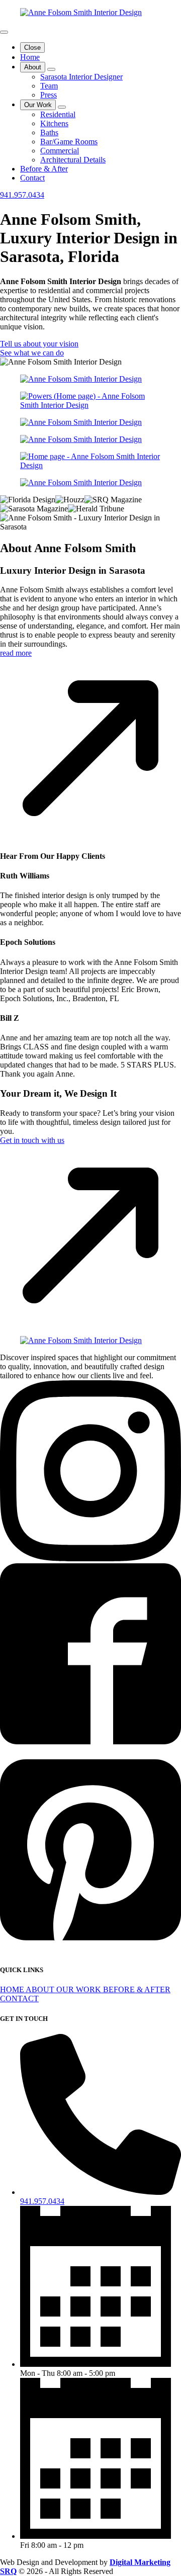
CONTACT (19, 1998)
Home (30, 57)
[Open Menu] (4, 32)
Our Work (38, 105)
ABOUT (41, 1989)
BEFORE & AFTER (137, 1989)
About (33, 67)
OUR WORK (80, 1989)
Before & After (44, 169)
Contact (32, 178)
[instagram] (90, 1559)
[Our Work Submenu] (62, 107)
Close (32, 48)
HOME (13, 1989)
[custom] (90, 1742)
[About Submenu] (51, 69)
